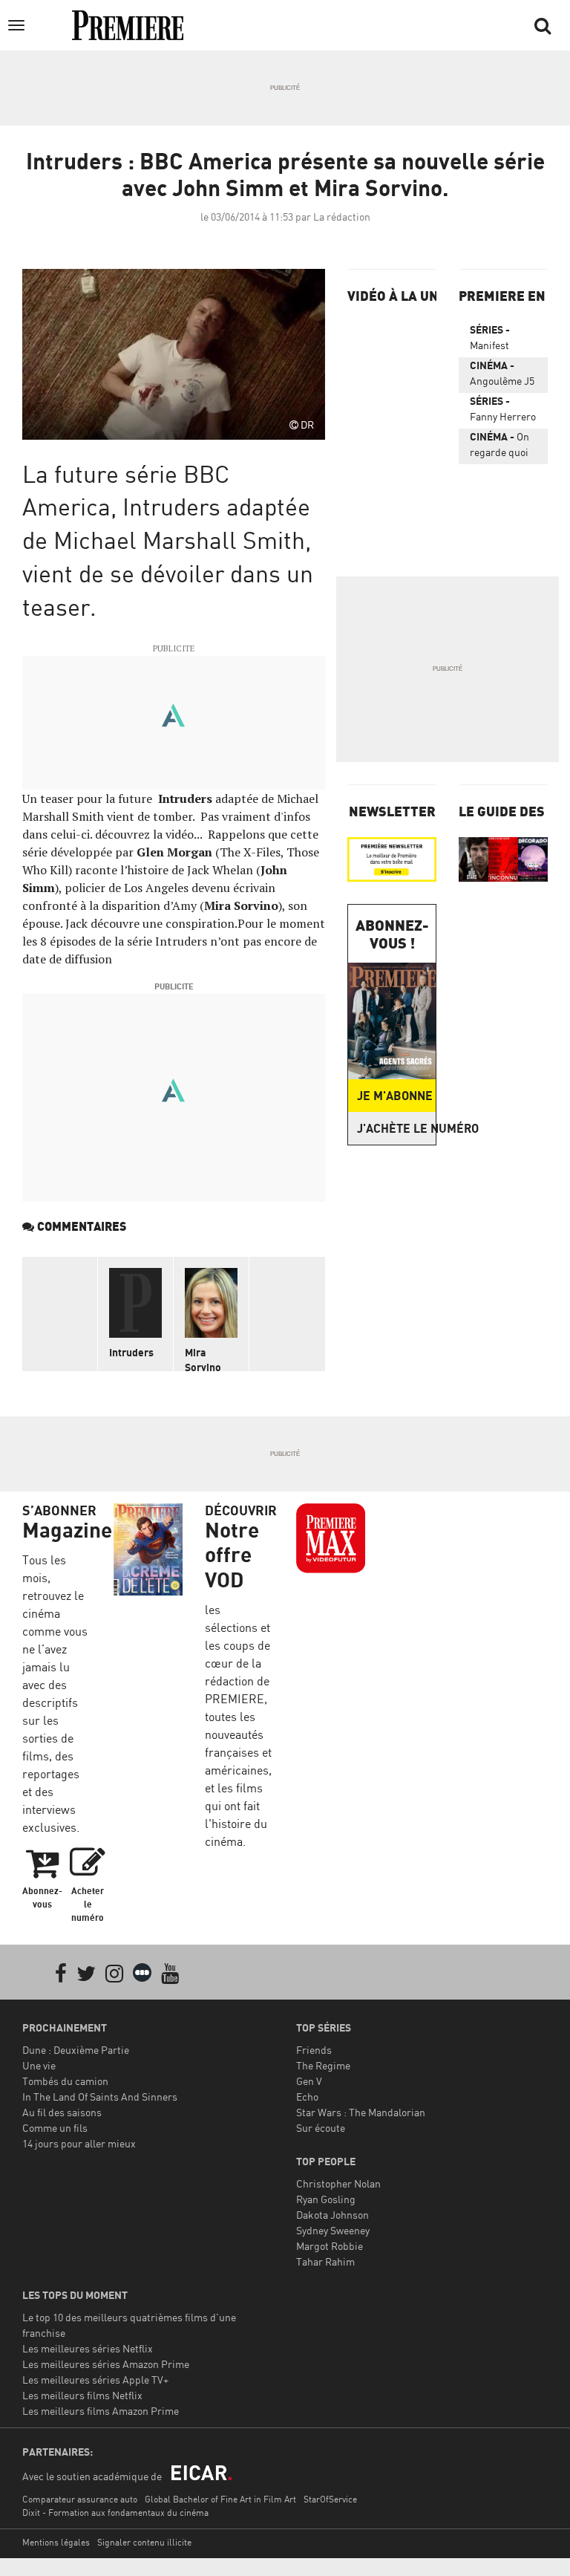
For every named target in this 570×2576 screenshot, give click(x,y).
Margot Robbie (330, 2246)
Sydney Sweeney (333, 2230)
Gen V (309, 2081)
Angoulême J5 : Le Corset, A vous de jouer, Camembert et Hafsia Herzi (502, 376)
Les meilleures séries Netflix (88, 2348)
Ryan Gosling (326, 2199)
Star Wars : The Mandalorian (361, 2112)
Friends (314, 2050)
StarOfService (330, 2499)
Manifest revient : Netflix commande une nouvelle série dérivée (499, 340)
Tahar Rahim (325, 2261)
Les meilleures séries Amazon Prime (106, 2364)
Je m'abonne (395, 1096)
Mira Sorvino (203, 1360)
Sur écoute (321, 2128)
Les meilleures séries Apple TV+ (95, 2380)
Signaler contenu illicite (144, 2542)
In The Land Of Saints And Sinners (100, 2097)
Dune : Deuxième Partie (76, 2050)
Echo (307, 2097)
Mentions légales (56, 2542)
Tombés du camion (65, 2081)
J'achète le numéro (396, 1128)
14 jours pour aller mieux (79, 2143)
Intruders (131, 1352)
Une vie (39, 2065)
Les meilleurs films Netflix (82, 2395)
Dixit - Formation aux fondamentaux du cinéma (115, 2512)
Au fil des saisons (62, 2112)
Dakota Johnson (332, 2215)
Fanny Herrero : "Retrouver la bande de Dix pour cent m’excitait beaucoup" (503, 412)
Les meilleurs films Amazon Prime (101, 2411)
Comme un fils (55, 2128)
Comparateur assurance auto (80, 2499)
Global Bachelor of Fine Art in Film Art (220, 2499)
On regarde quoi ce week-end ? (502, 447)
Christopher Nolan (338, 2183)
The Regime (323, 2065)
